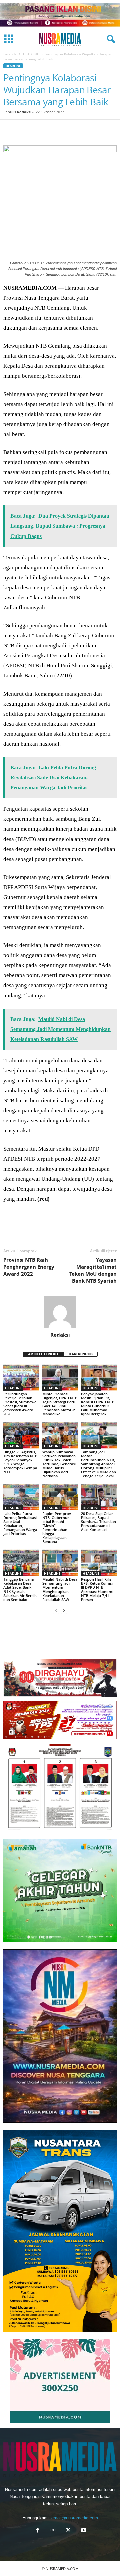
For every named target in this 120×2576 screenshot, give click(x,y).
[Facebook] (10, 130)
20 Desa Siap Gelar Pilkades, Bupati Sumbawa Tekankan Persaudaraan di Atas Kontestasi (98, 1522)
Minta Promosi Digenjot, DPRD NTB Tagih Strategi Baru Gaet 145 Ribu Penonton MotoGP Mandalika (60, 1404)
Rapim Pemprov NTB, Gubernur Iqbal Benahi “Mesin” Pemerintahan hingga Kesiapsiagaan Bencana (57, 1528)
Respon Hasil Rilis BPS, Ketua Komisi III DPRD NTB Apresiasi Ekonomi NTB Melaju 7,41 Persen (97, 1589)
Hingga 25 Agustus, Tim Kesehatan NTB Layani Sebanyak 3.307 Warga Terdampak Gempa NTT (20, 1462)
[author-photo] (60, 1312)
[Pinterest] (41, 130)
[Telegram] (87, 130)
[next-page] (64, 1611)
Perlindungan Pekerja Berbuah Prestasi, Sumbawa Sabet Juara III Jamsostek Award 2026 (20, 1404)
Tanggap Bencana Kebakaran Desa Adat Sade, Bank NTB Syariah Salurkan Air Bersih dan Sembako (20, 1589)
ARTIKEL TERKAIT (43, 1354)
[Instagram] (53, 2531)
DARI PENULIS (81, 1354)
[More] (102, 130)
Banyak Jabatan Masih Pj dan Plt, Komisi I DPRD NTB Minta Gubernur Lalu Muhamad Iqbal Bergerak (98, 1404)
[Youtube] (83, 2531)
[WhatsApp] (56, 130)
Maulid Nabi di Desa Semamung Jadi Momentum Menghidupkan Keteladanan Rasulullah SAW (60, 1589)
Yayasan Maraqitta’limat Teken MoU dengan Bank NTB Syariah (93, 1270)
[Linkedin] (71, 130)
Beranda (10, 54)
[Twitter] (25, 130)
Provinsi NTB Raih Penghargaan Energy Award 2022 (29, 1267)
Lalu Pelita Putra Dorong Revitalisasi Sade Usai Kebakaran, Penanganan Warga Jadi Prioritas (20, 1524)
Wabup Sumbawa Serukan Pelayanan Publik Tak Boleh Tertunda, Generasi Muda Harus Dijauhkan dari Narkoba (59, 1464)
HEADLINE (31, 54)
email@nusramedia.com (75, 2518)
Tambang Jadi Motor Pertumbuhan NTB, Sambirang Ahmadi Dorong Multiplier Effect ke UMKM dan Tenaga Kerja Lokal (98, 1464)
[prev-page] (56, 1611)
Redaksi (24, 112)
